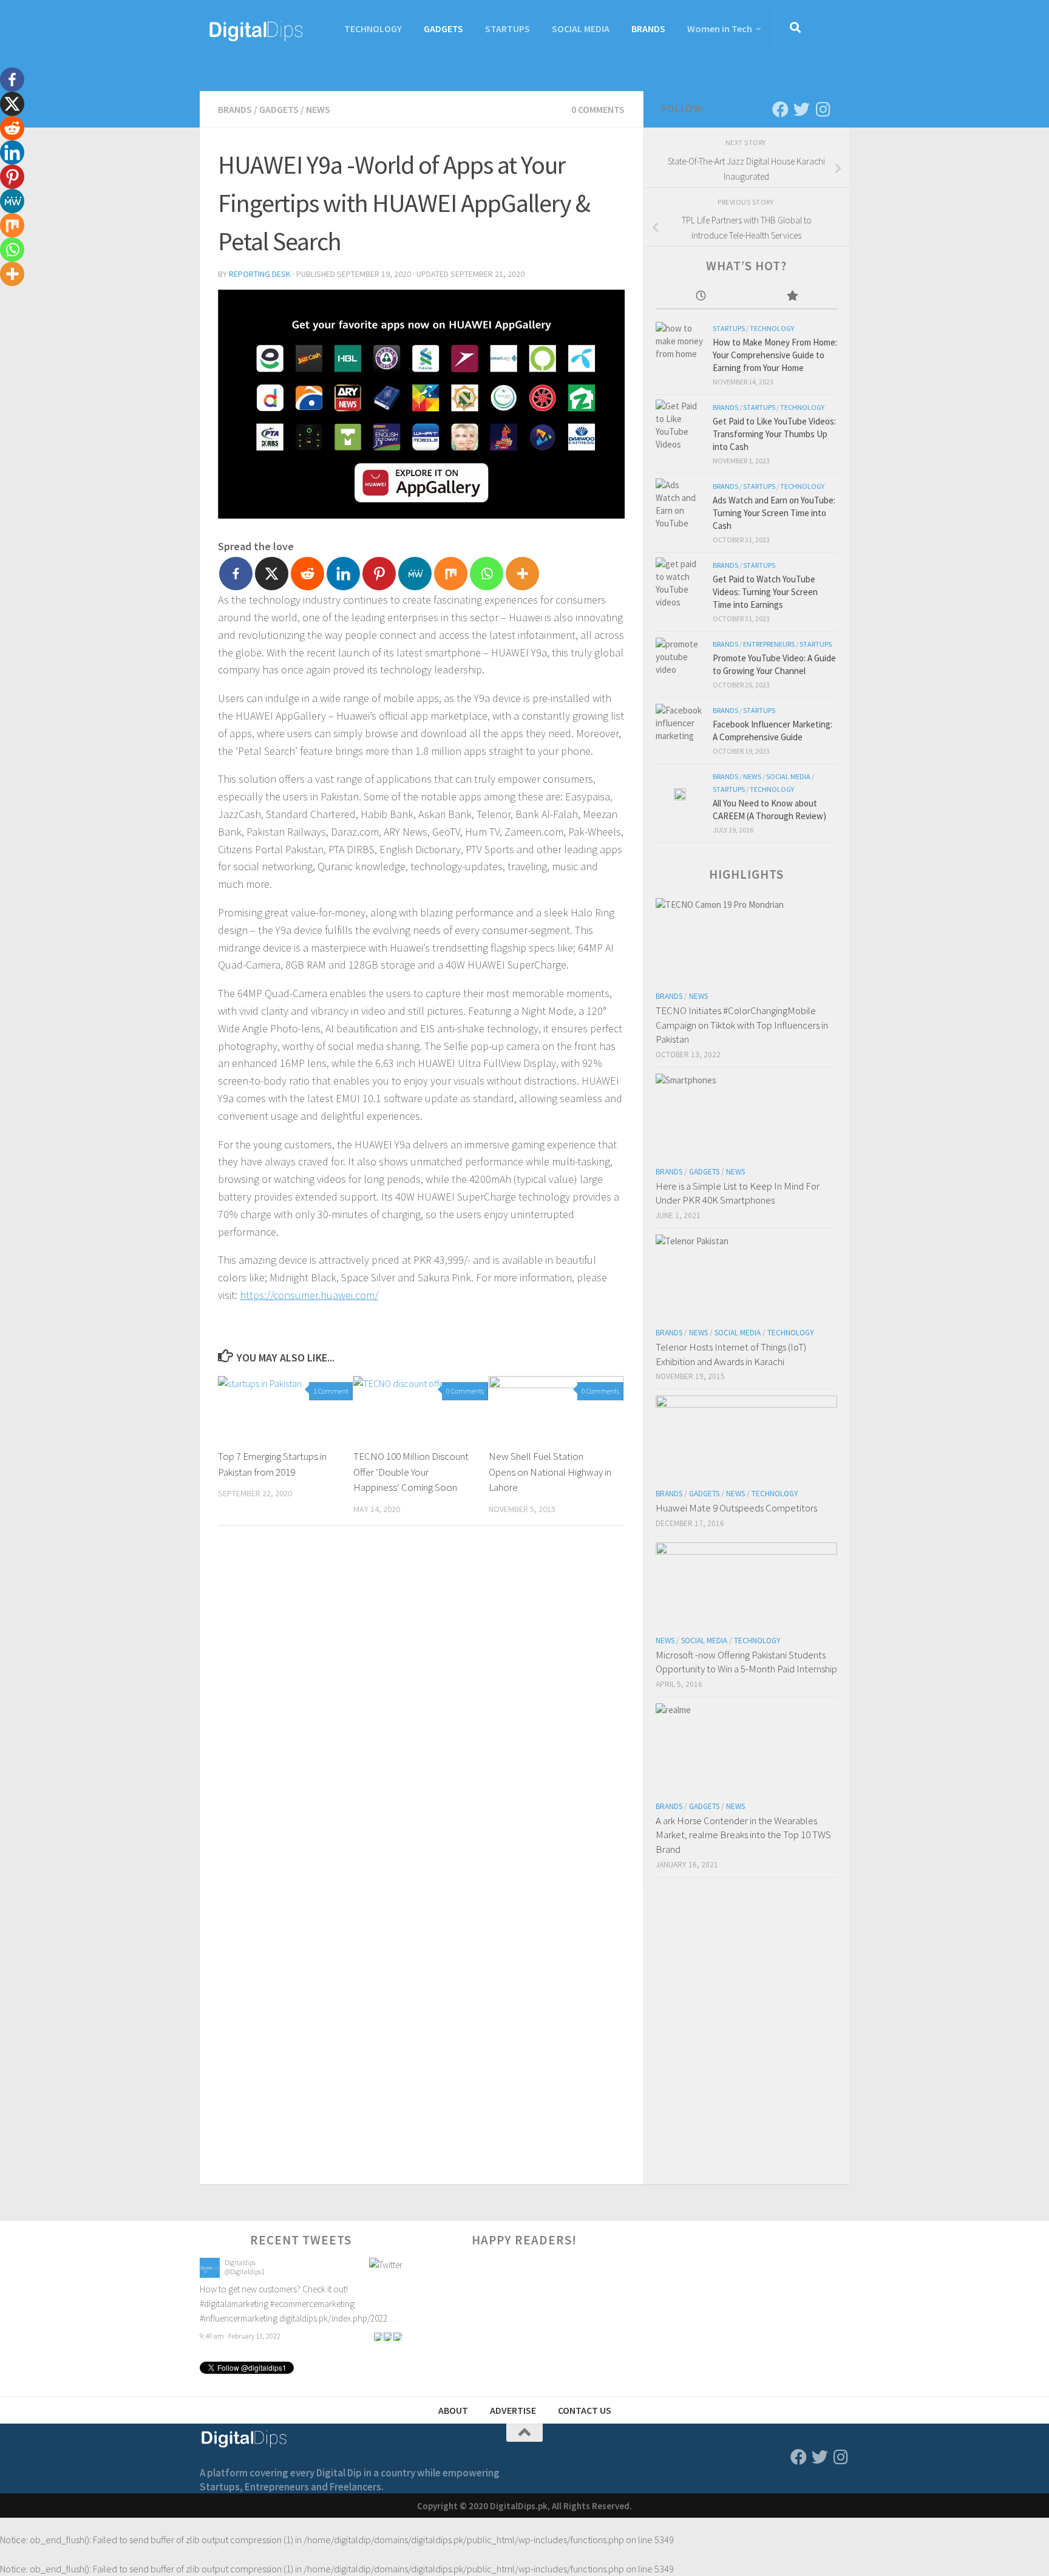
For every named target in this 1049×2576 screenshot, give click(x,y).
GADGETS (443, 29)
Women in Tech (720, 29)
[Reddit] (307, 574)
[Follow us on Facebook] (780, 109)
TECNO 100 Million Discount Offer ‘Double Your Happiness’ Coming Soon (411, 1472)
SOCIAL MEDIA (581, 29)
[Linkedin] (343, 574)
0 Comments (598, 109)
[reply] (378, 2321)
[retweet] (388, 2321)
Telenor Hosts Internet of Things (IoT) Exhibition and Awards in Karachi (731, 1354)
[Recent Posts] (701, 297)
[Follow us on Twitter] (802, 109)
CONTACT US (585, 2410)
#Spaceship (359, 2289)
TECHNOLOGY (373, 29)
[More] (522, 574)
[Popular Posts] (792, 297)
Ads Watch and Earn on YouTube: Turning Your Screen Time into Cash (774, 513)
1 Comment (331, 1391)
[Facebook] (236, 574)
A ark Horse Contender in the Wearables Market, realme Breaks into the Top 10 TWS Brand (743, 1835)
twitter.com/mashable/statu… (254, 2304)
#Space (323, 2289)
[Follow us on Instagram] (823, 109)
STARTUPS (508, 29)
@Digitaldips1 (245, 2271)
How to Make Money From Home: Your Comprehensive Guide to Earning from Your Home (775, 355)
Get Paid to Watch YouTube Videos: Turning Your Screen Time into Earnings (765, 592)
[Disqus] (421, 1702)
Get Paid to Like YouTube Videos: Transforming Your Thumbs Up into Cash (774, 434)
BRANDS (648, 29)
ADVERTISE (513, 2410)
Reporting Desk (260, 274)
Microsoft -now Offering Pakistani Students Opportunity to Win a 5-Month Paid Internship (746, 1662)
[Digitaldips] (210, 2274)
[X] (272, 574)
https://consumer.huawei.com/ (309, 1295)
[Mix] (451, 574)
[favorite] (398, 2321)
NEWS (318, 109)
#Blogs (295, 2289)
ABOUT (453, 2410)
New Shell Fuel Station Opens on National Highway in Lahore (550, 1472)
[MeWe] (415, 574)
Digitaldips (240, 2262)
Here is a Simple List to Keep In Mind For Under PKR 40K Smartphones (738, 1193)
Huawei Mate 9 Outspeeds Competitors (736, 1508)
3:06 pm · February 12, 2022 (240, 2321)
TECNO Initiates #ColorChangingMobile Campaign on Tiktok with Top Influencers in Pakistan (742, 1025)
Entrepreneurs (769, 644)
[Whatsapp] (487, 574)
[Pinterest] (379, 574)
